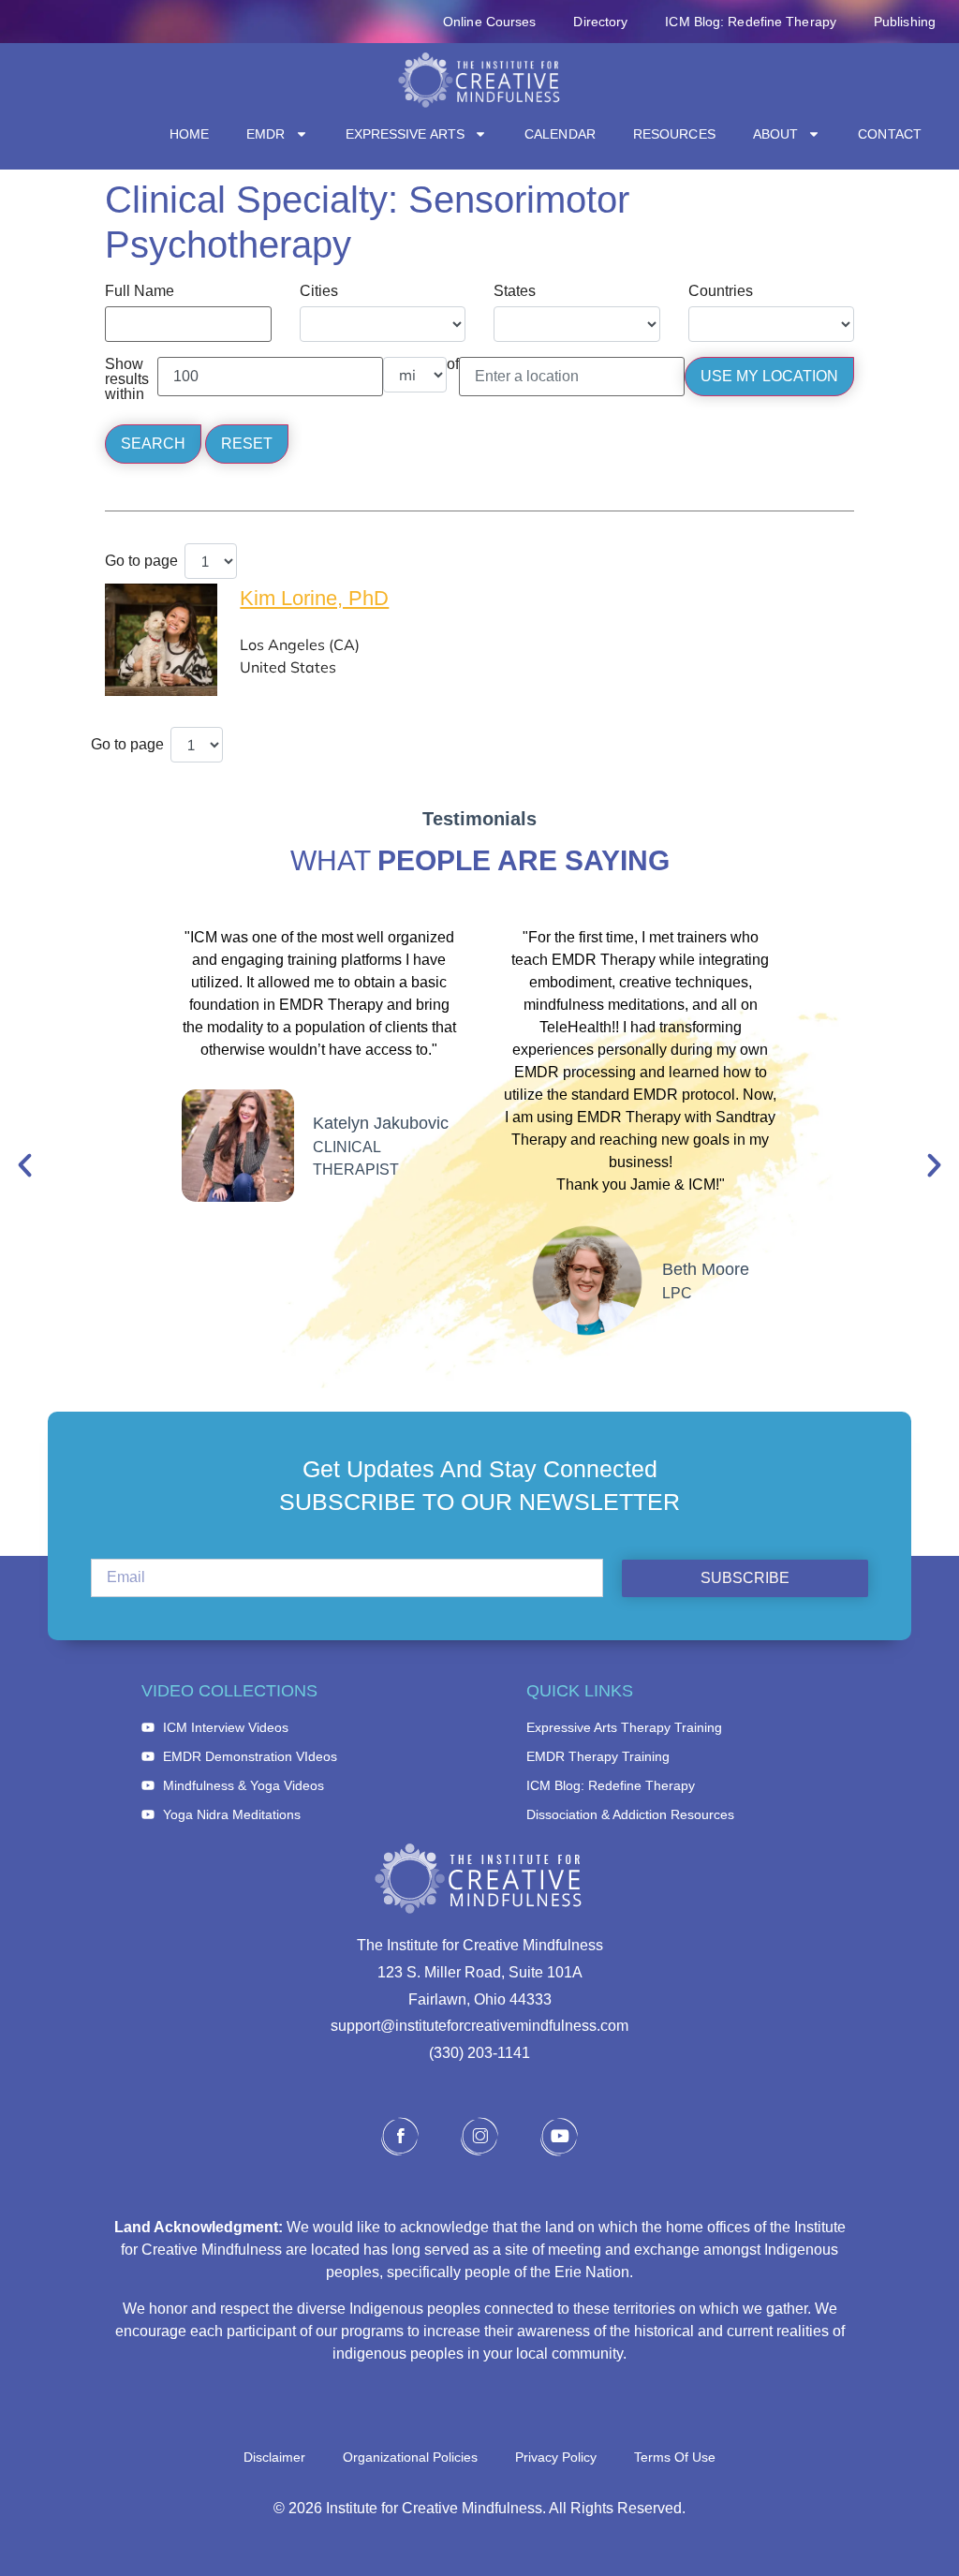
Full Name (140, 291)
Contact (890, 134)
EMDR (266, 134)
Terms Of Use (675, 2457)
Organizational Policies (410, 2457)
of (453, 364)
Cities (319, 291)
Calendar (560, 134)
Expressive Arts (406, 134)
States (515, 291)
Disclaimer (274, 2457)
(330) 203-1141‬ (479, 2053)
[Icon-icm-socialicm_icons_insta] (479, 2137)
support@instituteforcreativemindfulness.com (479, 2026)
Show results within (127, 379)
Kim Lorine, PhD (314, 598)
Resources (674, 134)
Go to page (141, 561)
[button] (25, 1165)
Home (189, 134)
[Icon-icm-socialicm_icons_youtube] (559, 2137)
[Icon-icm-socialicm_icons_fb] (400, 2137)
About (776, 134)
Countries (721, 291)
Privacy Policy (556, 2457)
